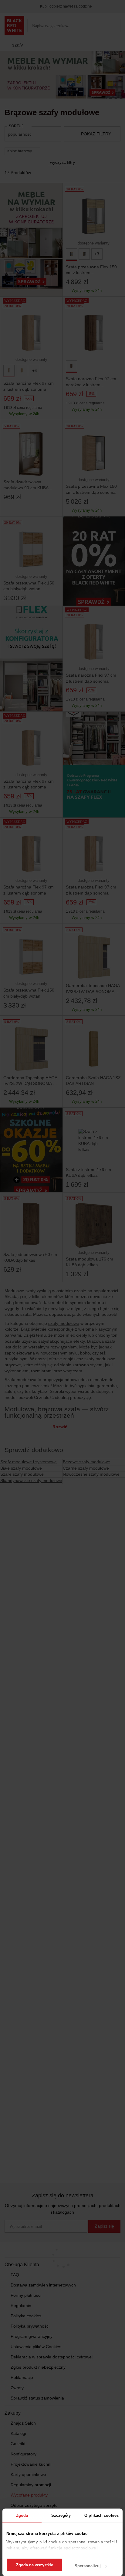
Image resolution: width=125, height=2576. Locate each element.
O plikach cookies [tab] (101, 2515)
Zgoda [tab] (22, 2515)
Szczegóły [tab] (61, 2515)
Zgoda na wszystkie (35, 2565)
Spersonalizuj (88, 2566)
